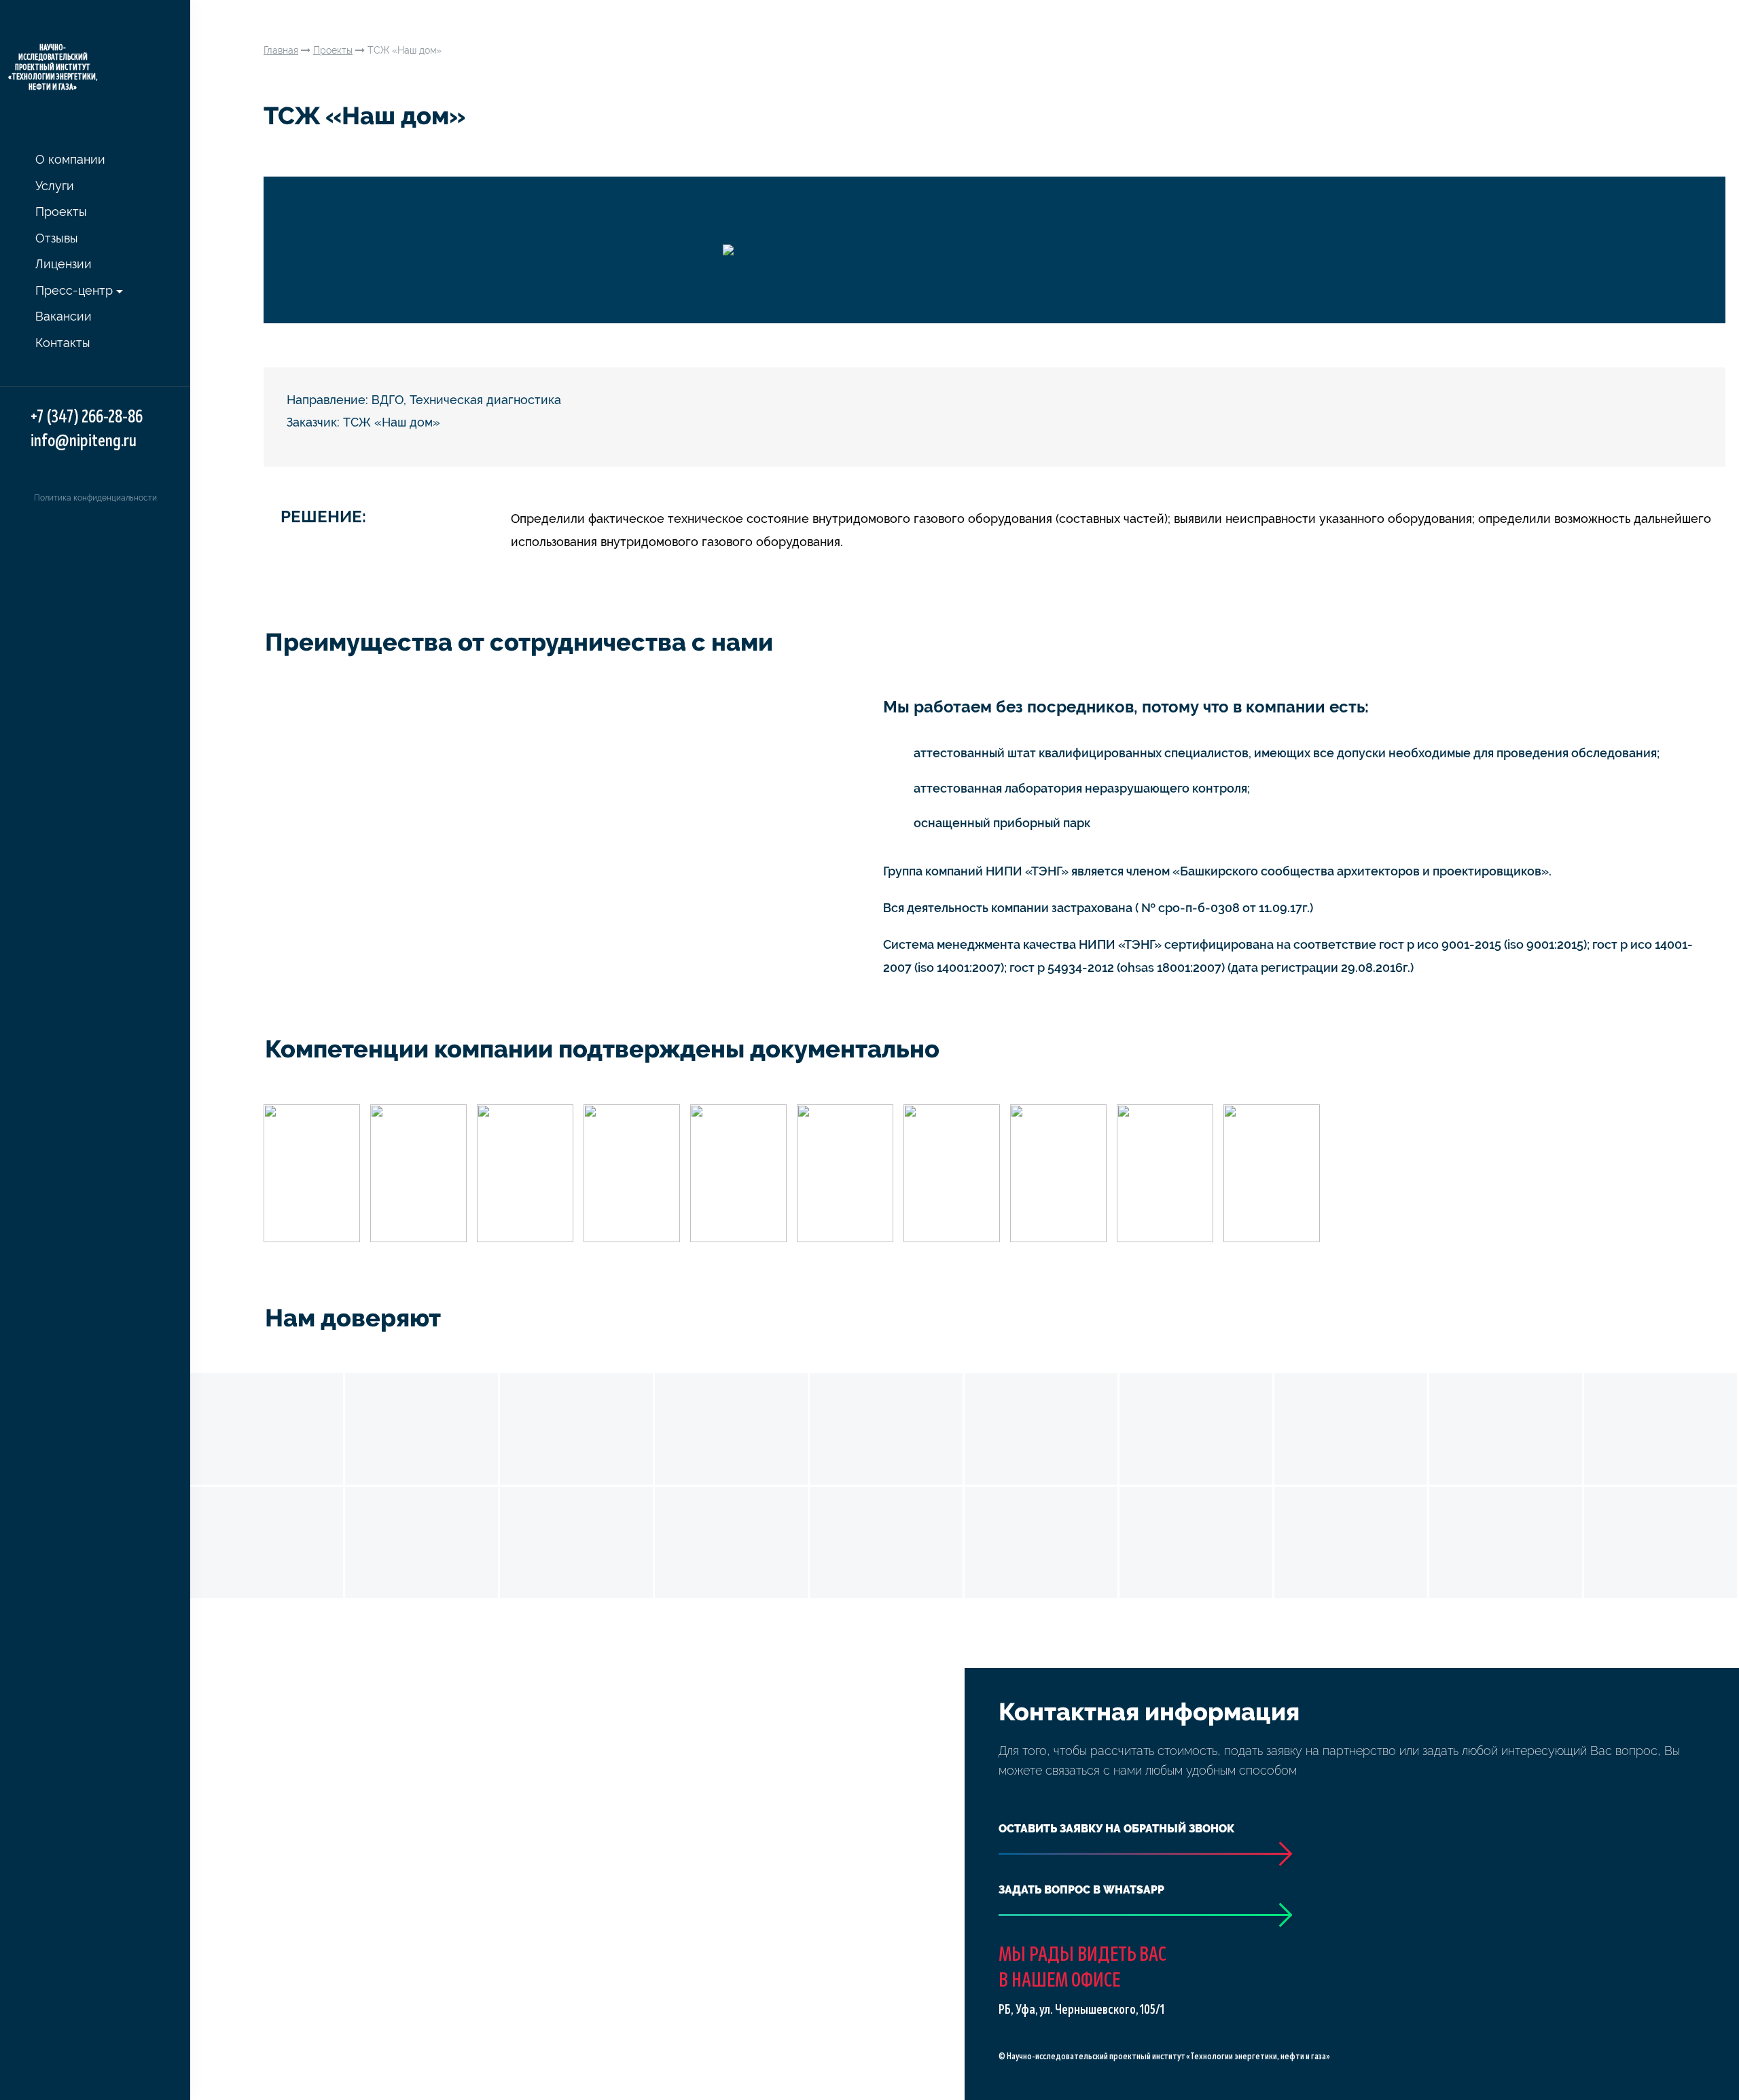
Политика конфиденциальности (95, 498)
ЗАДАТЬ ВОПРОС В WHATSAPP (1081, 1890)
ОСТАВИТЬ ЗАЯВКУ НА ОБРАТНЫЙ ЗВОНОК (1116, 1829)
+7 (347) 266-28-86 (87, 417)
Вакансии (64, 316)
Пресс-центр (74, 290)
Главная (281, 50)
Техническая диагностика (485, 400)
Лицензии (64, 264)
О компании (70, 159)
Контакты (63, 343)
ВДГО (388, 400)
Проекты (61, 212)
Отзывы (57, 238)
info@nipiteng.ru (84, 441)
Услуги (55, 186)
